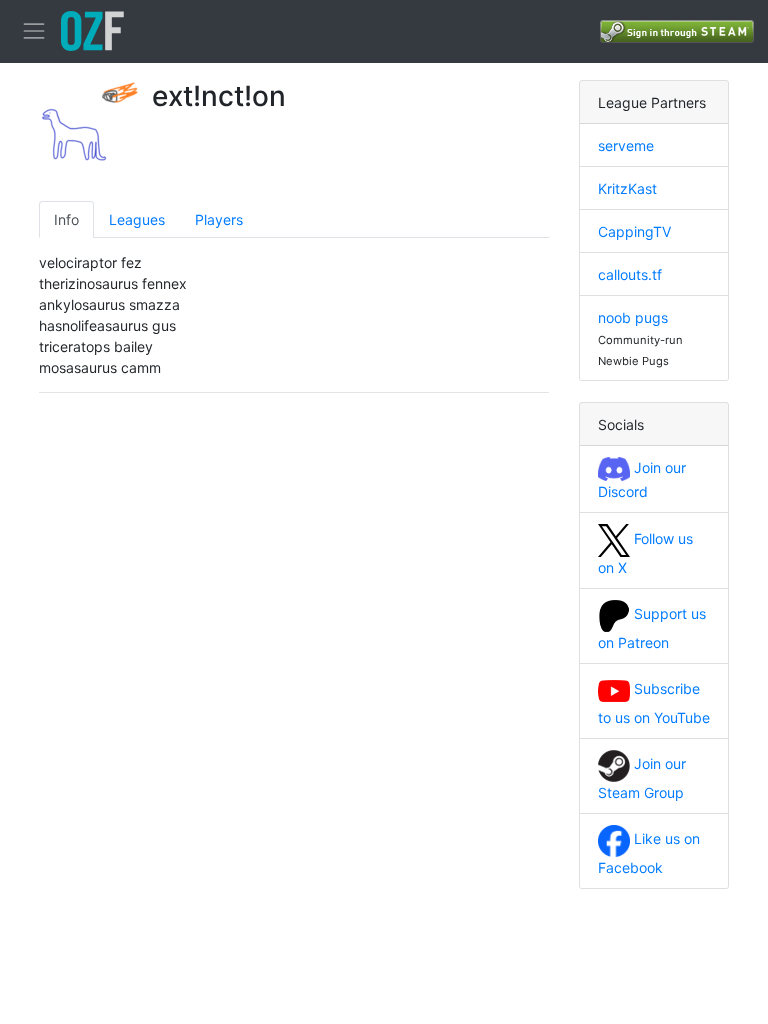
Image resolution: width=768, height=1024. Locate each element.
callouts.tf (630, 274)
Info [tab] (66, 219)
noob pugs (633, 317)
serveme (626, 145)
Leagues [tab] (137, 219)
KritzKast (627, 188)
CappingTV (634, 231)
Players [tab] (219, 219)
